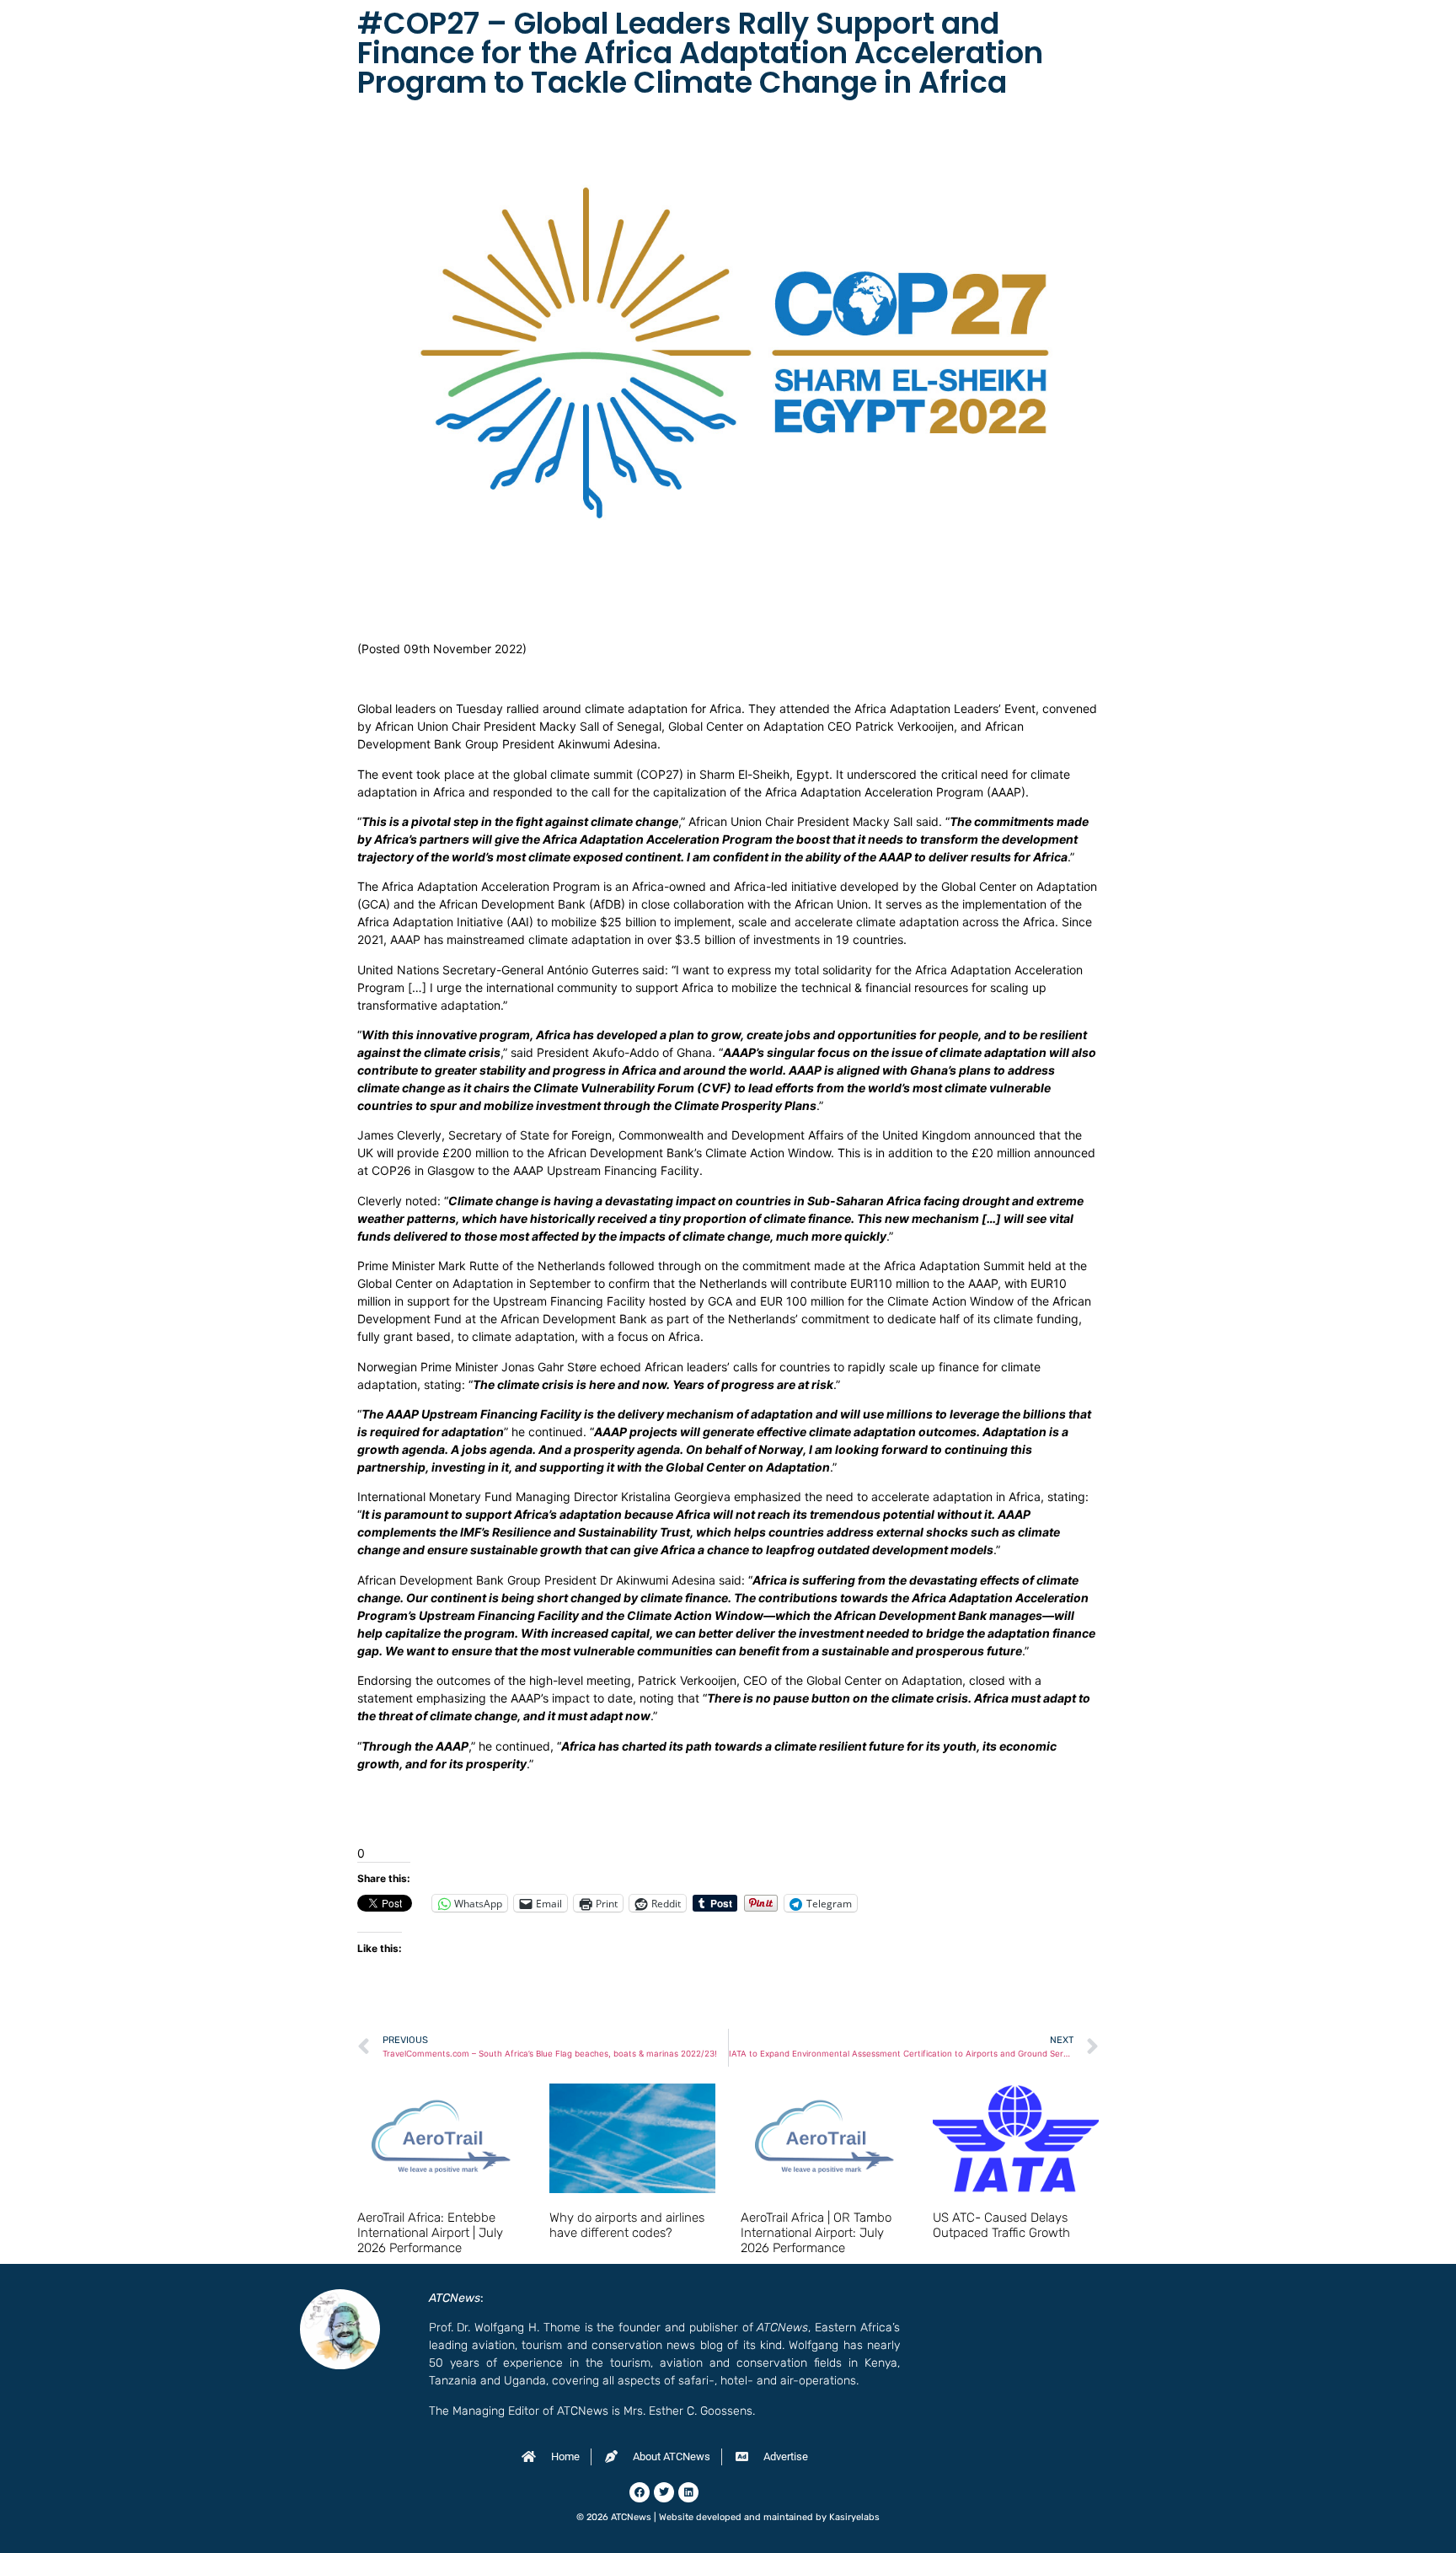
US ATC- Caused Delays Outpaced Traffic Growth (1001, 2225)
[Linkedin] (688, 2492)
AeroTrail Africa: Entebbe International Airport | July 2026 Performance (430, 2233)
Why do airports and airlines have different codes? (627, 2225)
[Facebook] (640, 2492)
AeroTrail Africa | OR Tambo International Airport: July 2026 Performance (816, 2233)
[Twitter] (664, 2492)
